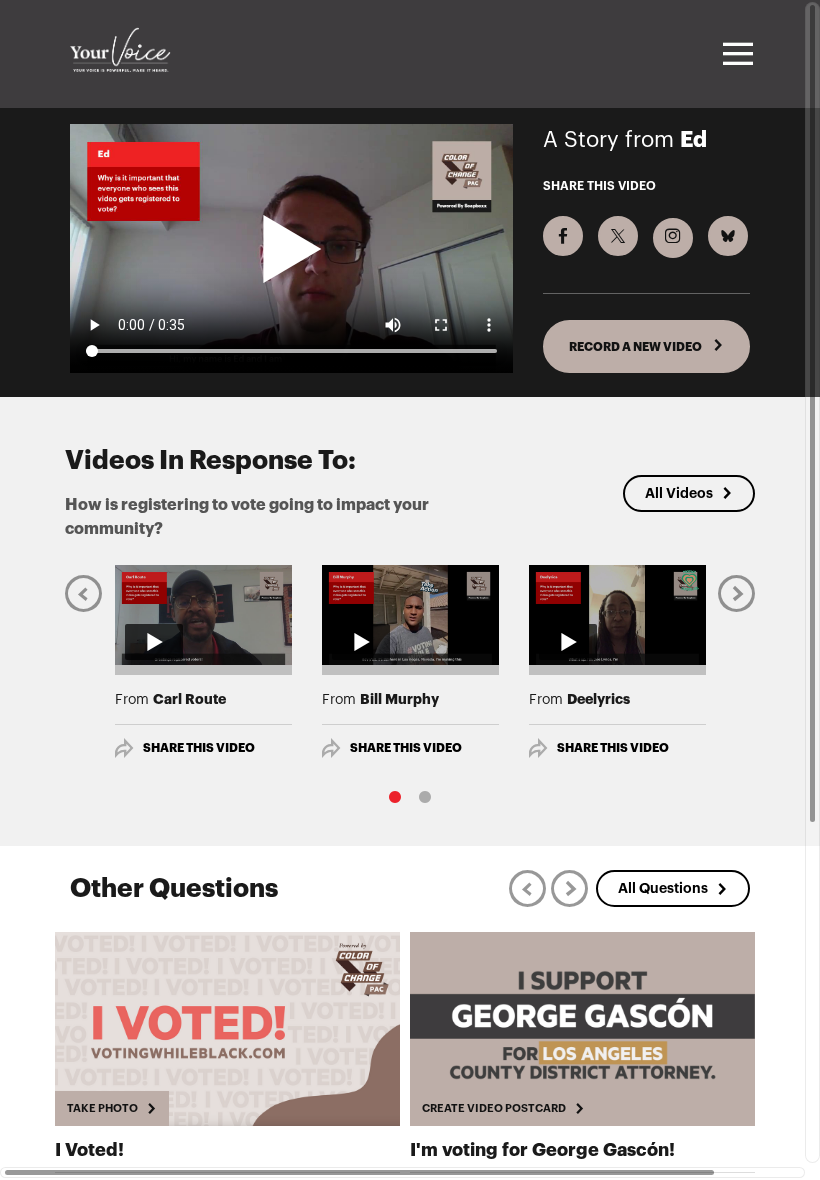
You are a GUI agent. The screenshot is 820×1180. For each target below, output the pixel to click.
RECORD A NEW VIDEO (636, 347)
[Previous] (83, 593)
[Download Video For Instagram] (673, 238)
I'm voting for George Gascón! (542, 1150)
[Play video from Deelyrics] (617, 615)
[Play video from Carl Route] (203, 615)
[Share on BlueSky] (728, 236)
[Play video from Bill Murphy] (410, 615)
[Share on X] (618, 236)
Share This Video (199, 748)
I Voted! (89, 1150)
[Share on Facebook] (563, 236)
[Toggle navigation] (735, 54)
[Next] (736, 593)
